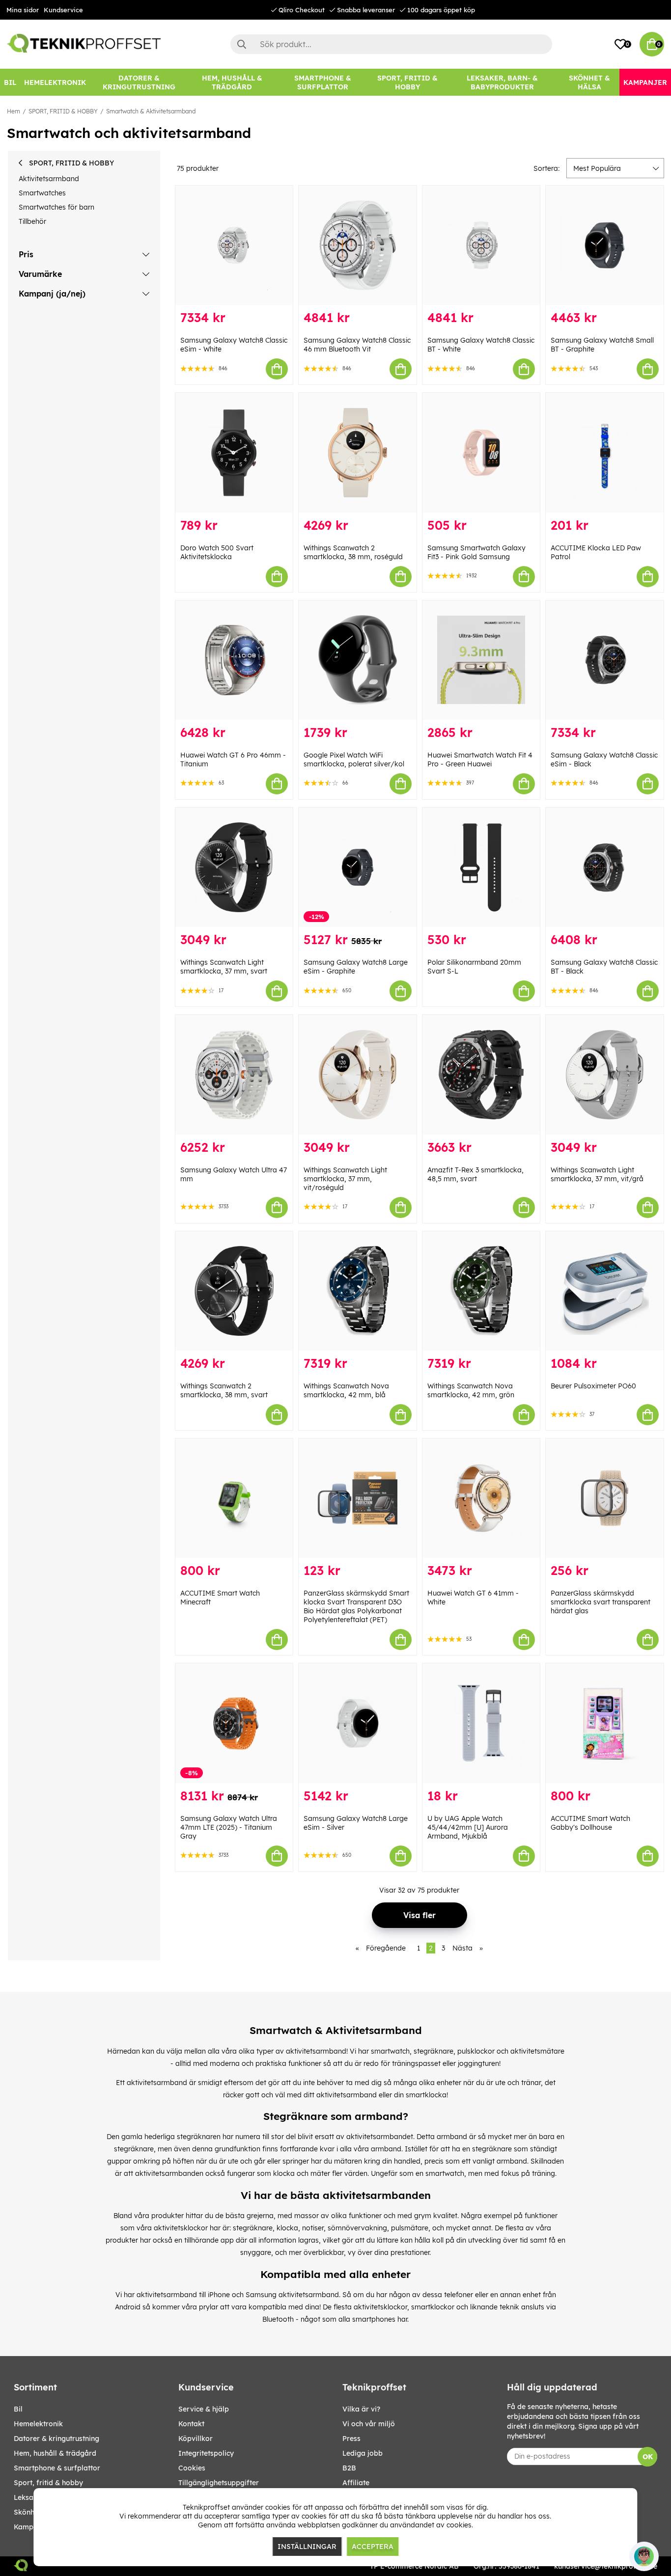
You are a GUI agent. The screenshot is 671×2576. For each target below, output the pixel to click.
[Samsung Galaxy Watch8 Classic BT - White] (481, 245)
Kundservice (63, 10)
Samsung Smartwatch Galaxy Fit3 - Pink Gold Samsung (476, 552)
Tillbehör (32, 221)
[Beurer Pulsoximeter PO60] (605, 1291)
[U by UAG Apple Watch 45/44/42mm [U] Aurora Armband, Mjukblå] (481, 1723)
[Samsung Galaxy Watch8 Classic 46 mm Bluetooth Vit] (358, 245)
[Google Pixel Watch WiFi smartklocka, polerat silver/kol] (358, 660)
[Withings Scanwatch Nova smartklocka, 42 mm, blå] (358, 1291)
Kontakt (191, 2424)
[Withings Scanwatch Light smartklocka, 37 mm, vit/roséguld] (358, 1074)
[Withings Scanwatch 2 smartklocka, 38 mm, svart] (234, 1291)
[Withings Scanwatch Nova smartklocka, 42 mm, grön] (481, 1291)
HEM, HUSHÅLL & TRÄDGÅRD (55, 2453)
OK (648, 2457)
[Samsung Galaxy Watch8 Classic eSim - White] (234, 245)
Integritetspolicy (206, 2453)
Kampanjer (32, 2527)
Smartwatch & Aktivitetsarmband (151, 111)
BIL (18, 2409)
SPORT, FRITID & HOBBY (63, 111)
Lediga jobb (363, 2453)
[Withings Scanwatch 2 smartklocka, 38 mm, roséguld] (358, 452)
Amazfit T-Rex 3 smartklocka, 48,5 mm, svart (475, 1174)
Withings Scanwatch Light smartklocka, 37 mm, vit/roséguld (345, 1179)
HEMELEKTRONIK (38, 2424)
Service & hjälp (204, 2409)
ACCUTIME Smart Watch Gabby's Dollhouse (590, 1823)
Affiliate (356, 2483)
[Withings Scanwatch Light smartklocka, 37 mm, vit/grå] (605, 1074)
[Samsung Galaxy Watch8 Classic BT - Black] (605, 867)
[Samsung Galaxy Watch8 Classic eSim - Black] (605, 660)
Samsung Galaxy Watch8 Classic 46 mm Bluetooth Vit (357, 345)
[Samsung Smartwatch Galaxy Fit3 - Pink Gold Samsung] (481, 452)
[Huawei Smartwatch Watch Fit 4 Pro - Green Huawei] (481, 660)
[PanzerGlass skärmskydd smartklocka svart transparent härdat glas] (605, 1498)
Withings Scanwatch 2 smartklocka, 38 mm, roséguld (353, 552)
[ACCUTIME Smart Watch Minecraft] (234, 1498)
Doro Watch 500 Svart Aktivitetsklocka (217, 552)
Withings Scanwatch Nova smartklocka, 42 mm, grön (471, 1390)
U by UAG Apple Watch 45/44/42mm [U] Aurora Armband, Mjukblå (468, 1827)
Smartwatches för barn (56, 207)
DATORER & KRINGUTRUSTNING (56, 2439)
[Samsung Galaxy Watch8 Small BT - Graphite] (605, 245)
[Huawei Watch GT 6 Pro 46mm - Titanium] (234, 660)
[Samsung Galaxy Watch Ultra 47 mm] (234, 1074)
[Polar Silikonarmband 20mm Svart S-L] (481, 867)
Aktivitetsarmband (49, 179)
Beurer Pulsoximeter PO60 (593, 1386)
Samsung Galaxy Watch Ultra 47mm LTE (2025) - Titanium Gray (229, 1827)
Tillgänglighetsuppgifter (219, 2483)
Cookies (192, 2468)
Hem (14, 111)
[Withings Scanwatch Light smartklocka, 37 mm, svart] (234, 867)
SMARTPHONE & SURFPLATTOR (57, 2468)
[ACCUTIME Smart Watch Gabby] (605, 1723)
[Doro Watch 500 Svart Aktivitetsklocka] (234, 452)
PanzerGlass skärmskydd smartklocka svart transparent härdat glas (601, 1602)
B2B (349, 2468)
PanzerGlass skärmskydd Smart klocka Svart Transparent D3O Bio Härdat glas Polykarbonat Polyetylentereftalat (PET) (356, 1606)
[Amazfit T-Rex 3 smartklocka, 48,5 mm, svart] (481, 1074)
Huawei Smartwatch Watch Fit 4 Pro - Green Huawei (480, 759)
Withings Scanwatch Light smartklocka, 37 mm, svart (224, 967)
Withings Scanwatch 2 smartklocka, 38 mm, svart (224, 1390)
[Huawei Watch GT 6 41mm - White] (481, 1498)
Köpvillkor (196, 2439)
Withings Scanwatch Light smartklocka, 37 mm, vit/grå (597, 1174)
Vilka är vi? (361, 2409)
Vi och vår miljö (369, 2424)
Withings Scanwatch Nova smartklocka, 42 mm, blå (346, 1390)
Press (351, 2439)
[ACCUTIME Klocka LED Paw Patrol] (605, 452)
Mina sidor (23, 10)
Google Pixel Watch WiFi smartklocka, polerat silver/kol (354, 759)
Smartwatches (42, 193)
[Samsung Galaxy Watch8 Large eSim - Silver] (358, 1723)
